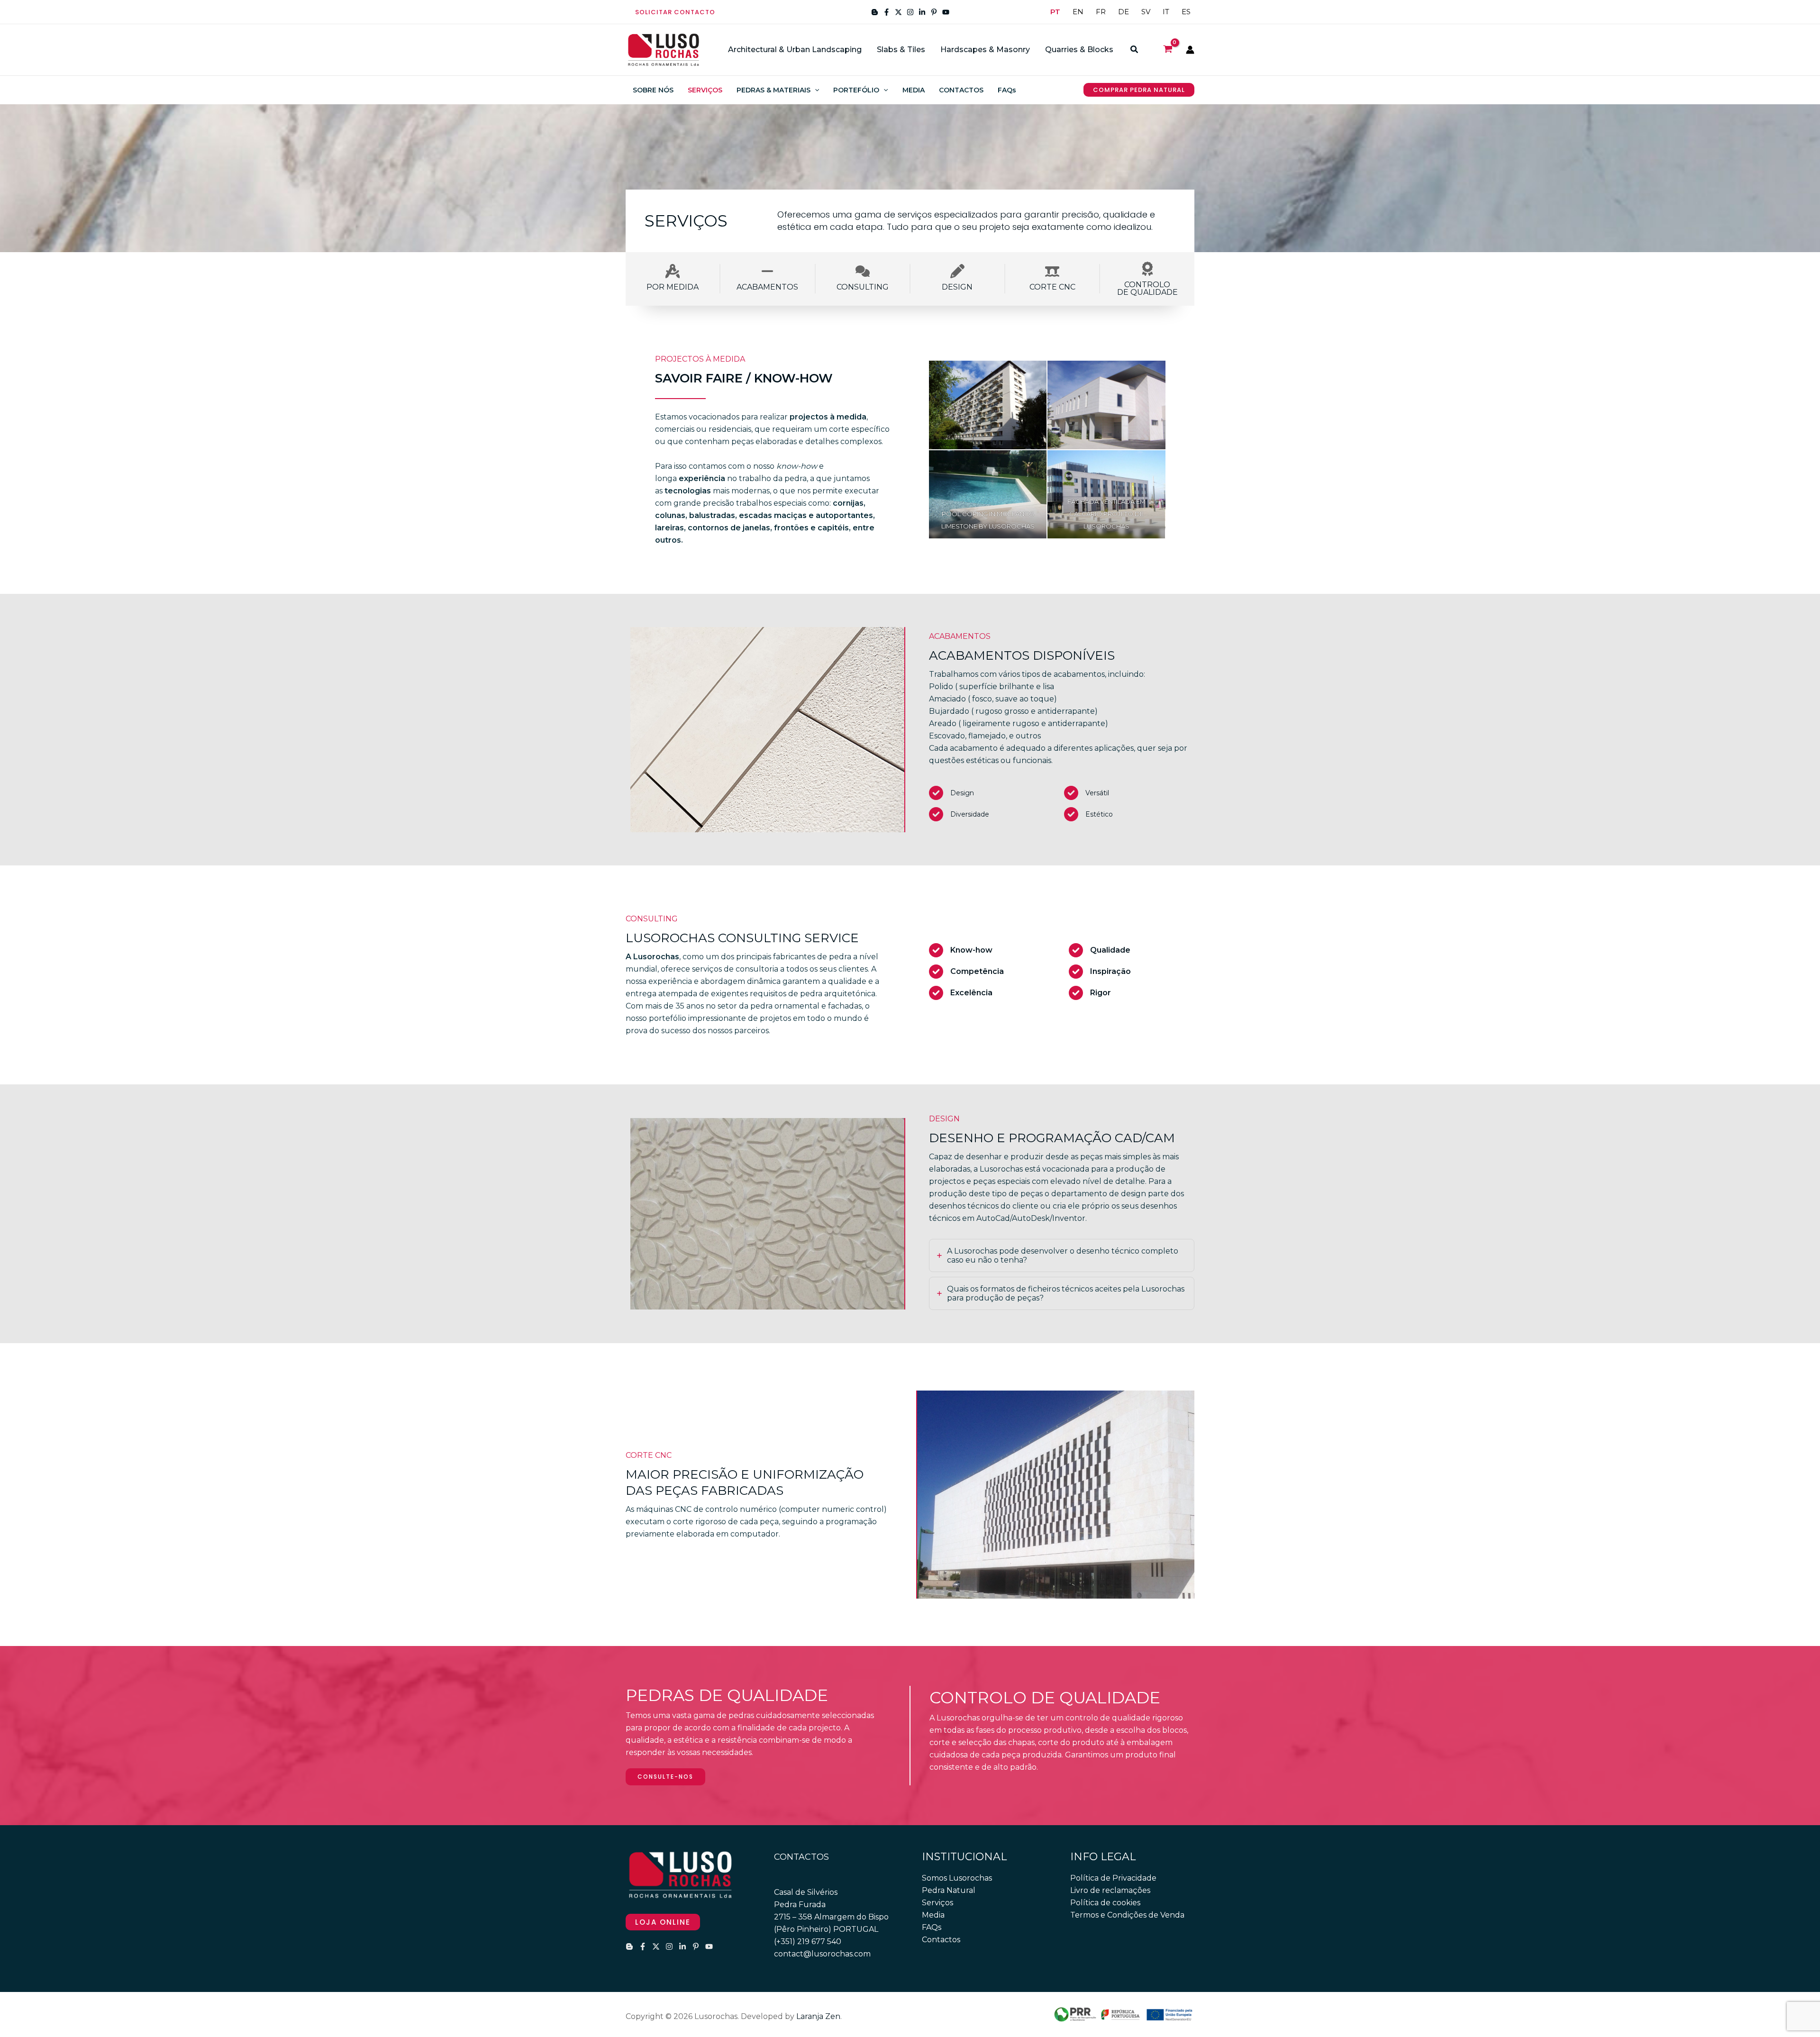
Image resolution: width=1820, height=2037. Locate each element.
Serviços (937, 1903)
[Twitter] (898, 12)
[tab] (1062, 1255)
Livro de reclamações (1110, 1890)
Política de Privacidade (1113, 1878)
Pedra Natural (949, 1890)
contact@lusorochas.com (822, 1954)
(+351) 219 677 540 (808, 1942)
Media (933, 1915)
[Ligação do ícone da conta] (1190, 50)
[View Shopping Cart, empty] (1168, 50)
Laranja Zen (818, 2016)
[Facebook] (887, 12)
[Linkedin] (922, 12)
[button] (675, 12)
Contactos (941, 1940)
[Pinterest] (934, 12)
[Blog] (875, 12)
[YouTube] (946, 12)
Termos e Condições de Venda (1127, 1915)
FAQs (932, 1927)
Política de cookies (1105, 1903)
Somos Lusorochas (957, 1878)
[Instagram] (910, 12)
